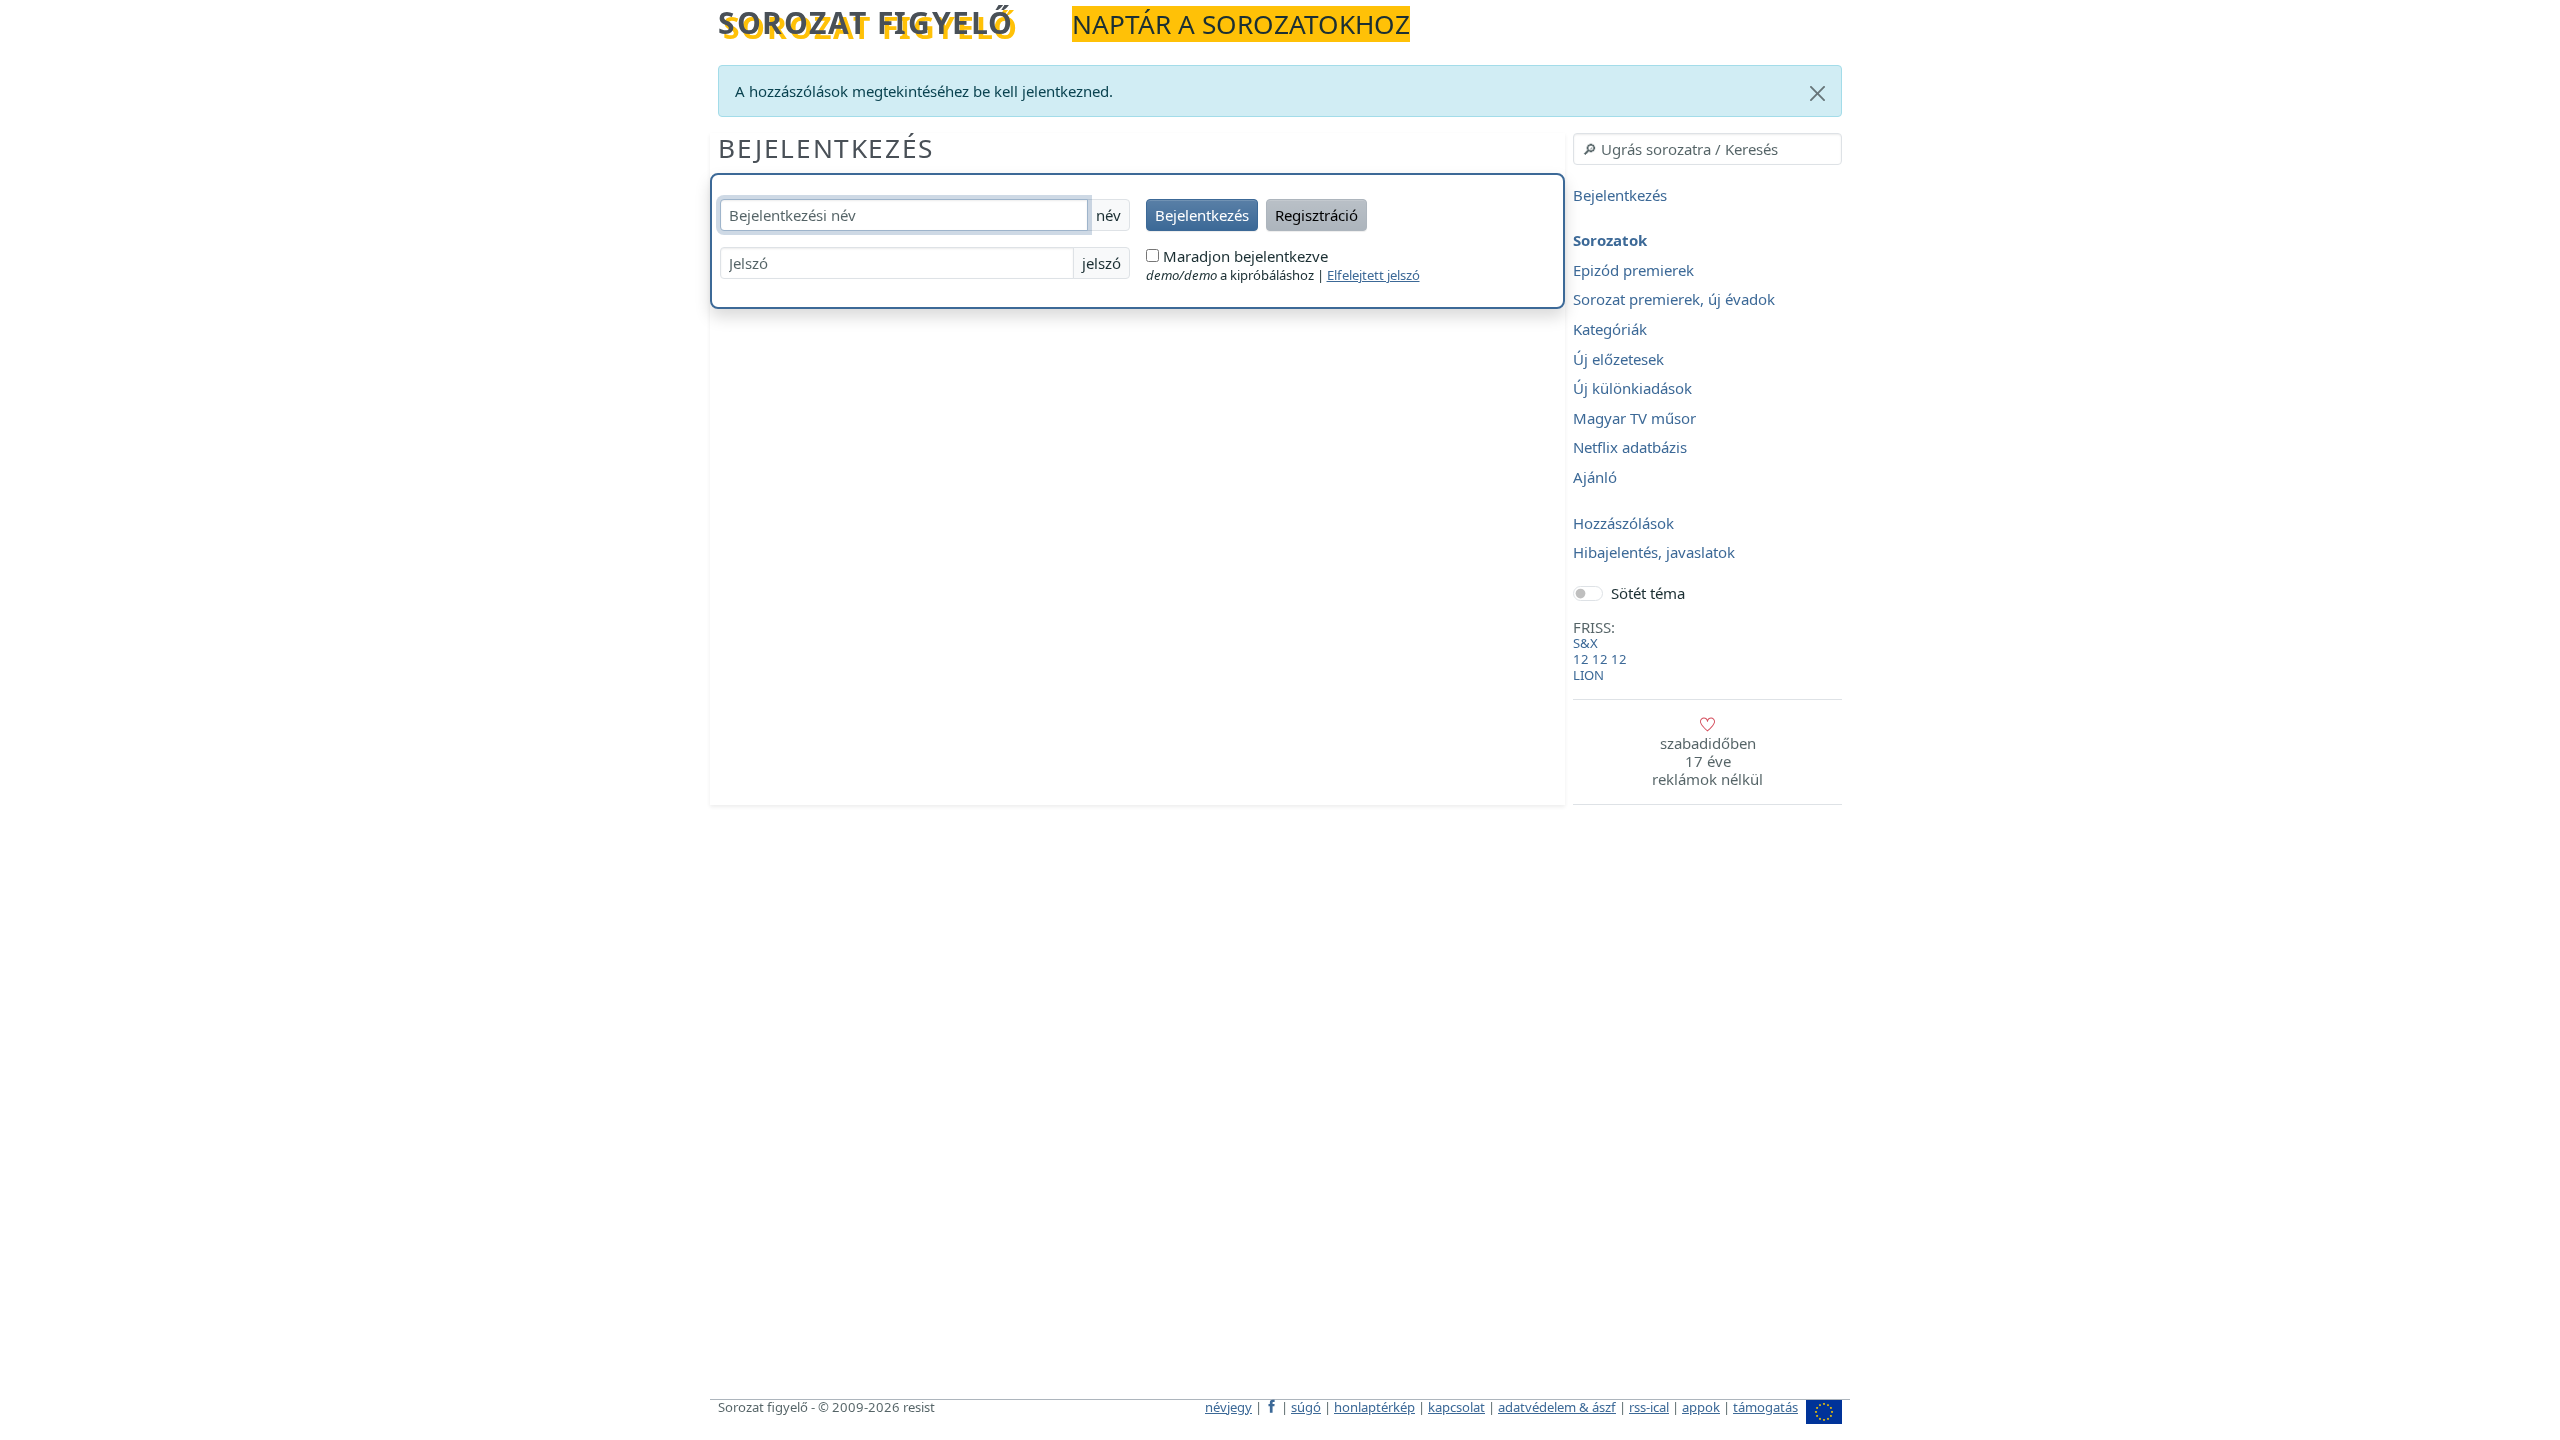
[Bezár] (1817, 93)
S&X (1585, 643)
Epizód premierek (1633, 270)
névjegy (1228, 1407)
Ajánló (1595, 477)
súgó (1306, 1407)
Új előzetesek (1618, 359)
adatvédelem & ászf (1557, 1407)
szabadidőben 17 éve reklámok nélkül (1707, 761)
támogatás (1765, 1407)
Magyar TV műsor (1634, 418)
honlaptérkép (1374, 1407)
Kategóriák (1610, 329)
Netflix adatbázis (1630, 448)
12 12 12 (1600, 659)
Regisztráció (1316, 215)
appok (1701, 1407)
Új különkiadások (1632, 389)
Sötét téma (1648, 593)
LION (1588, 675)
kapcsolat (1456, 1407)
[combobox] (1707, 149)
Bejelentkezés (826, 148)
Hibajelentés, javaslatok (1654, 553)
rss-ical (1649, 1407)
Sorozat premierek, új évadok (1674, 300)
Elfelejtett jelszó (1373, 275)
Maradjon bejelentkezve (1243, 256)
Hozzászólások (1623, 523)
